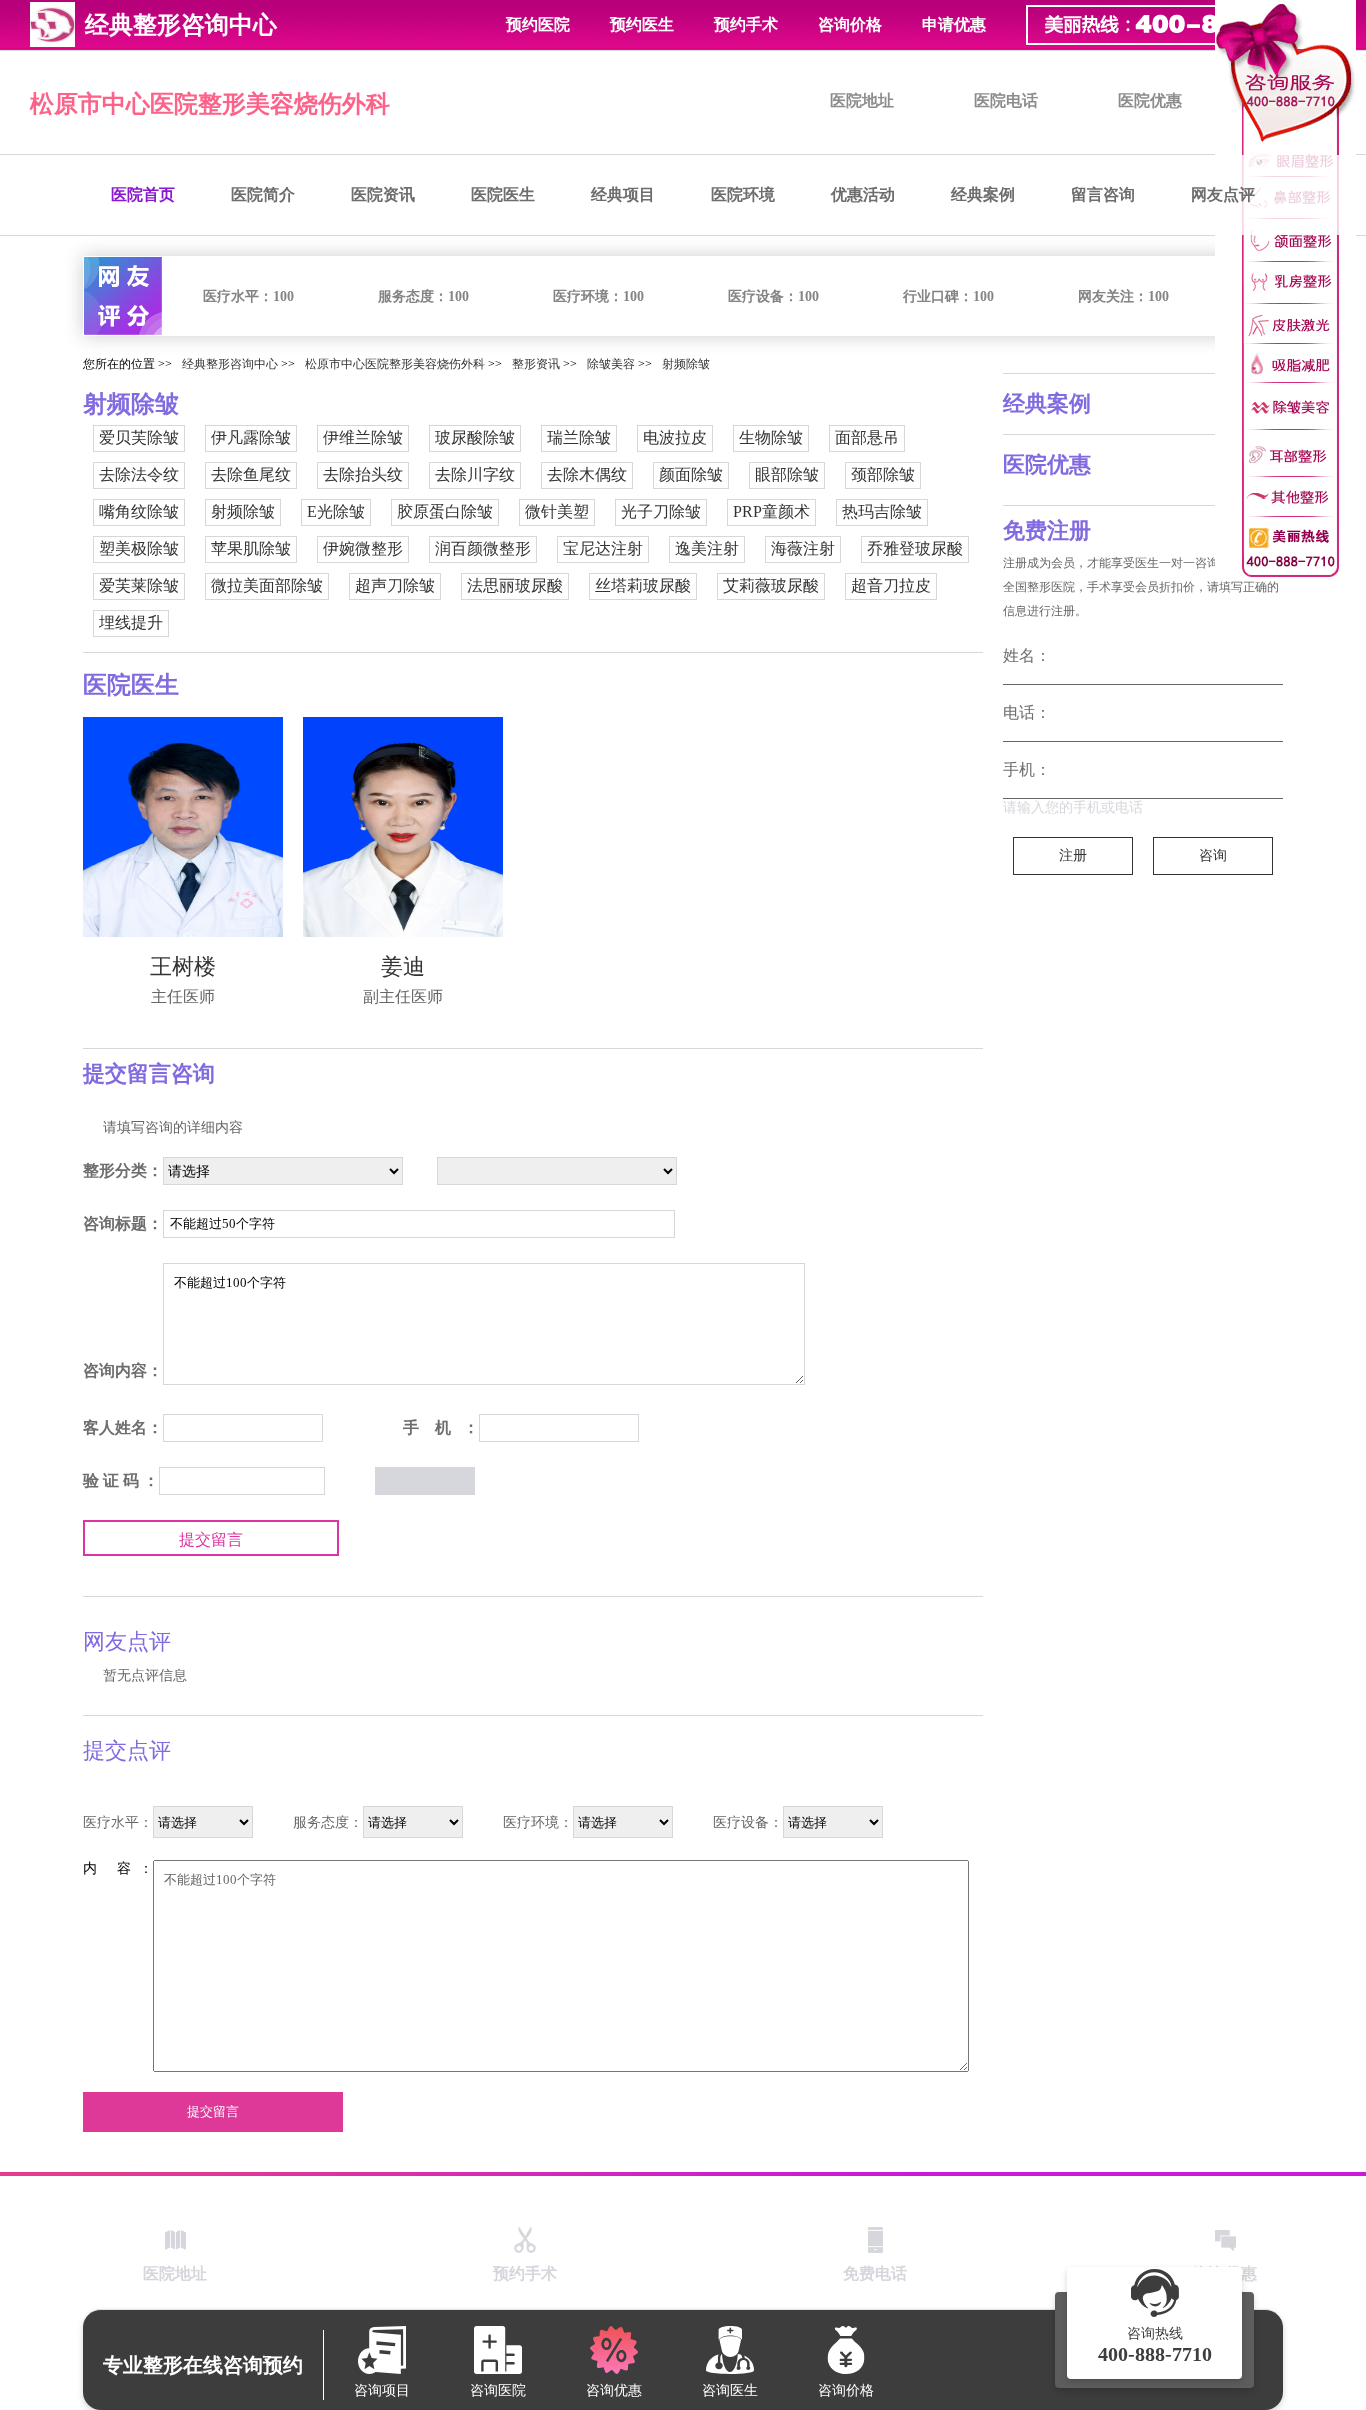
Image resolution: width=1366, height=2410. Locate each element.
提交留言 (211, 1539)
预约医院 (538, 24)
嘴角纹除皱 (139, 511)
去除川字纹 (475, 474)
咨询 (1213, 855)
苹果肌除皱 (251, 548)
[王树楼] (183, 827)
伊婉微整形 (363, 548)
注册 (1073, 855)
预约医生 (642, 24)
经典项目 (623, 194)
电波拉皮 (675, 437)
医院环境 (743, 194)
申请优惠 (954, 24)
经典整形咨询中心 (230, 364)
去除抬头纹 (363, 474)
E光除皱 (336, 511)
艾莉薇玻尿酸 (771, 585)
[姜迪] (403, 827)
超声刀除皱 (395, 585)
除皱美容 (611, 364)
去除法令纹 (139, 474)
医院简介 (263, 194)
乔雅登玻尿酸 (915, 548)
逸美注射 (707, 548)
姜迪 (403, 966)
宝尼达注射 (603, 548)
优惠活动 (863, 194)
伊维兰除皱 (363, 437)
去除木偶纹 (587, 474)
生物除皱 (771, 437)
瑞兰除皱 (579, 437)
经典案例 (983, 194)
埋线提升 (131, 622)
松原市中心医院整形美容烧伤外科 (210, 104)
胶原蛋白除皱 (445, 511)
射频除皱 (686, 364)
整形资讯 (536, 364)
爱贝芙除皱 (139, 437)
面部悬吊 (867, 437)
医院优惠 (1150, 100)
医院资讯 (383, 194)
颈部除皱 (883, 474)
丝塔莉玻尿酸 (643, 585)
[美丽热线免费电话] (1186, 25)
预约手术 (746, 24)
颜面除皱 (691, 474)
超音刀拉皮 (891, 585)
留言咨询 (1103, 194)
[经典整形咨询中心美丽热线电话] (1285, 289)
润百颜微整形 (483, 548)
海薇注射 (803, 548)
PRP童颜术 (771, 511)
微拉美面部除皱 (267, 585)
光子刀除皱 (661, 511)
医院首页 (143, 194)
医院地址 (862, 100)
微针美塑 (557, 511)
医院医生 (503, 194)
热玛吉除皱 (882, 511)
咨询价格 (850, 24)
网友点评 (1223, 194)
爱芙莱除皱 (139, 585)
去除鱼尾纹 (251, 474)
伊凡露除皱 (251, 437)
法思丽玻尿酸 (515, 585)
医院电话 (1006, 100)
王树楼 (183, 966)
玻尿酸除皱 (475, 437)
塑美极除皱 (139, 548)
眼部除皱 (787, 474)
